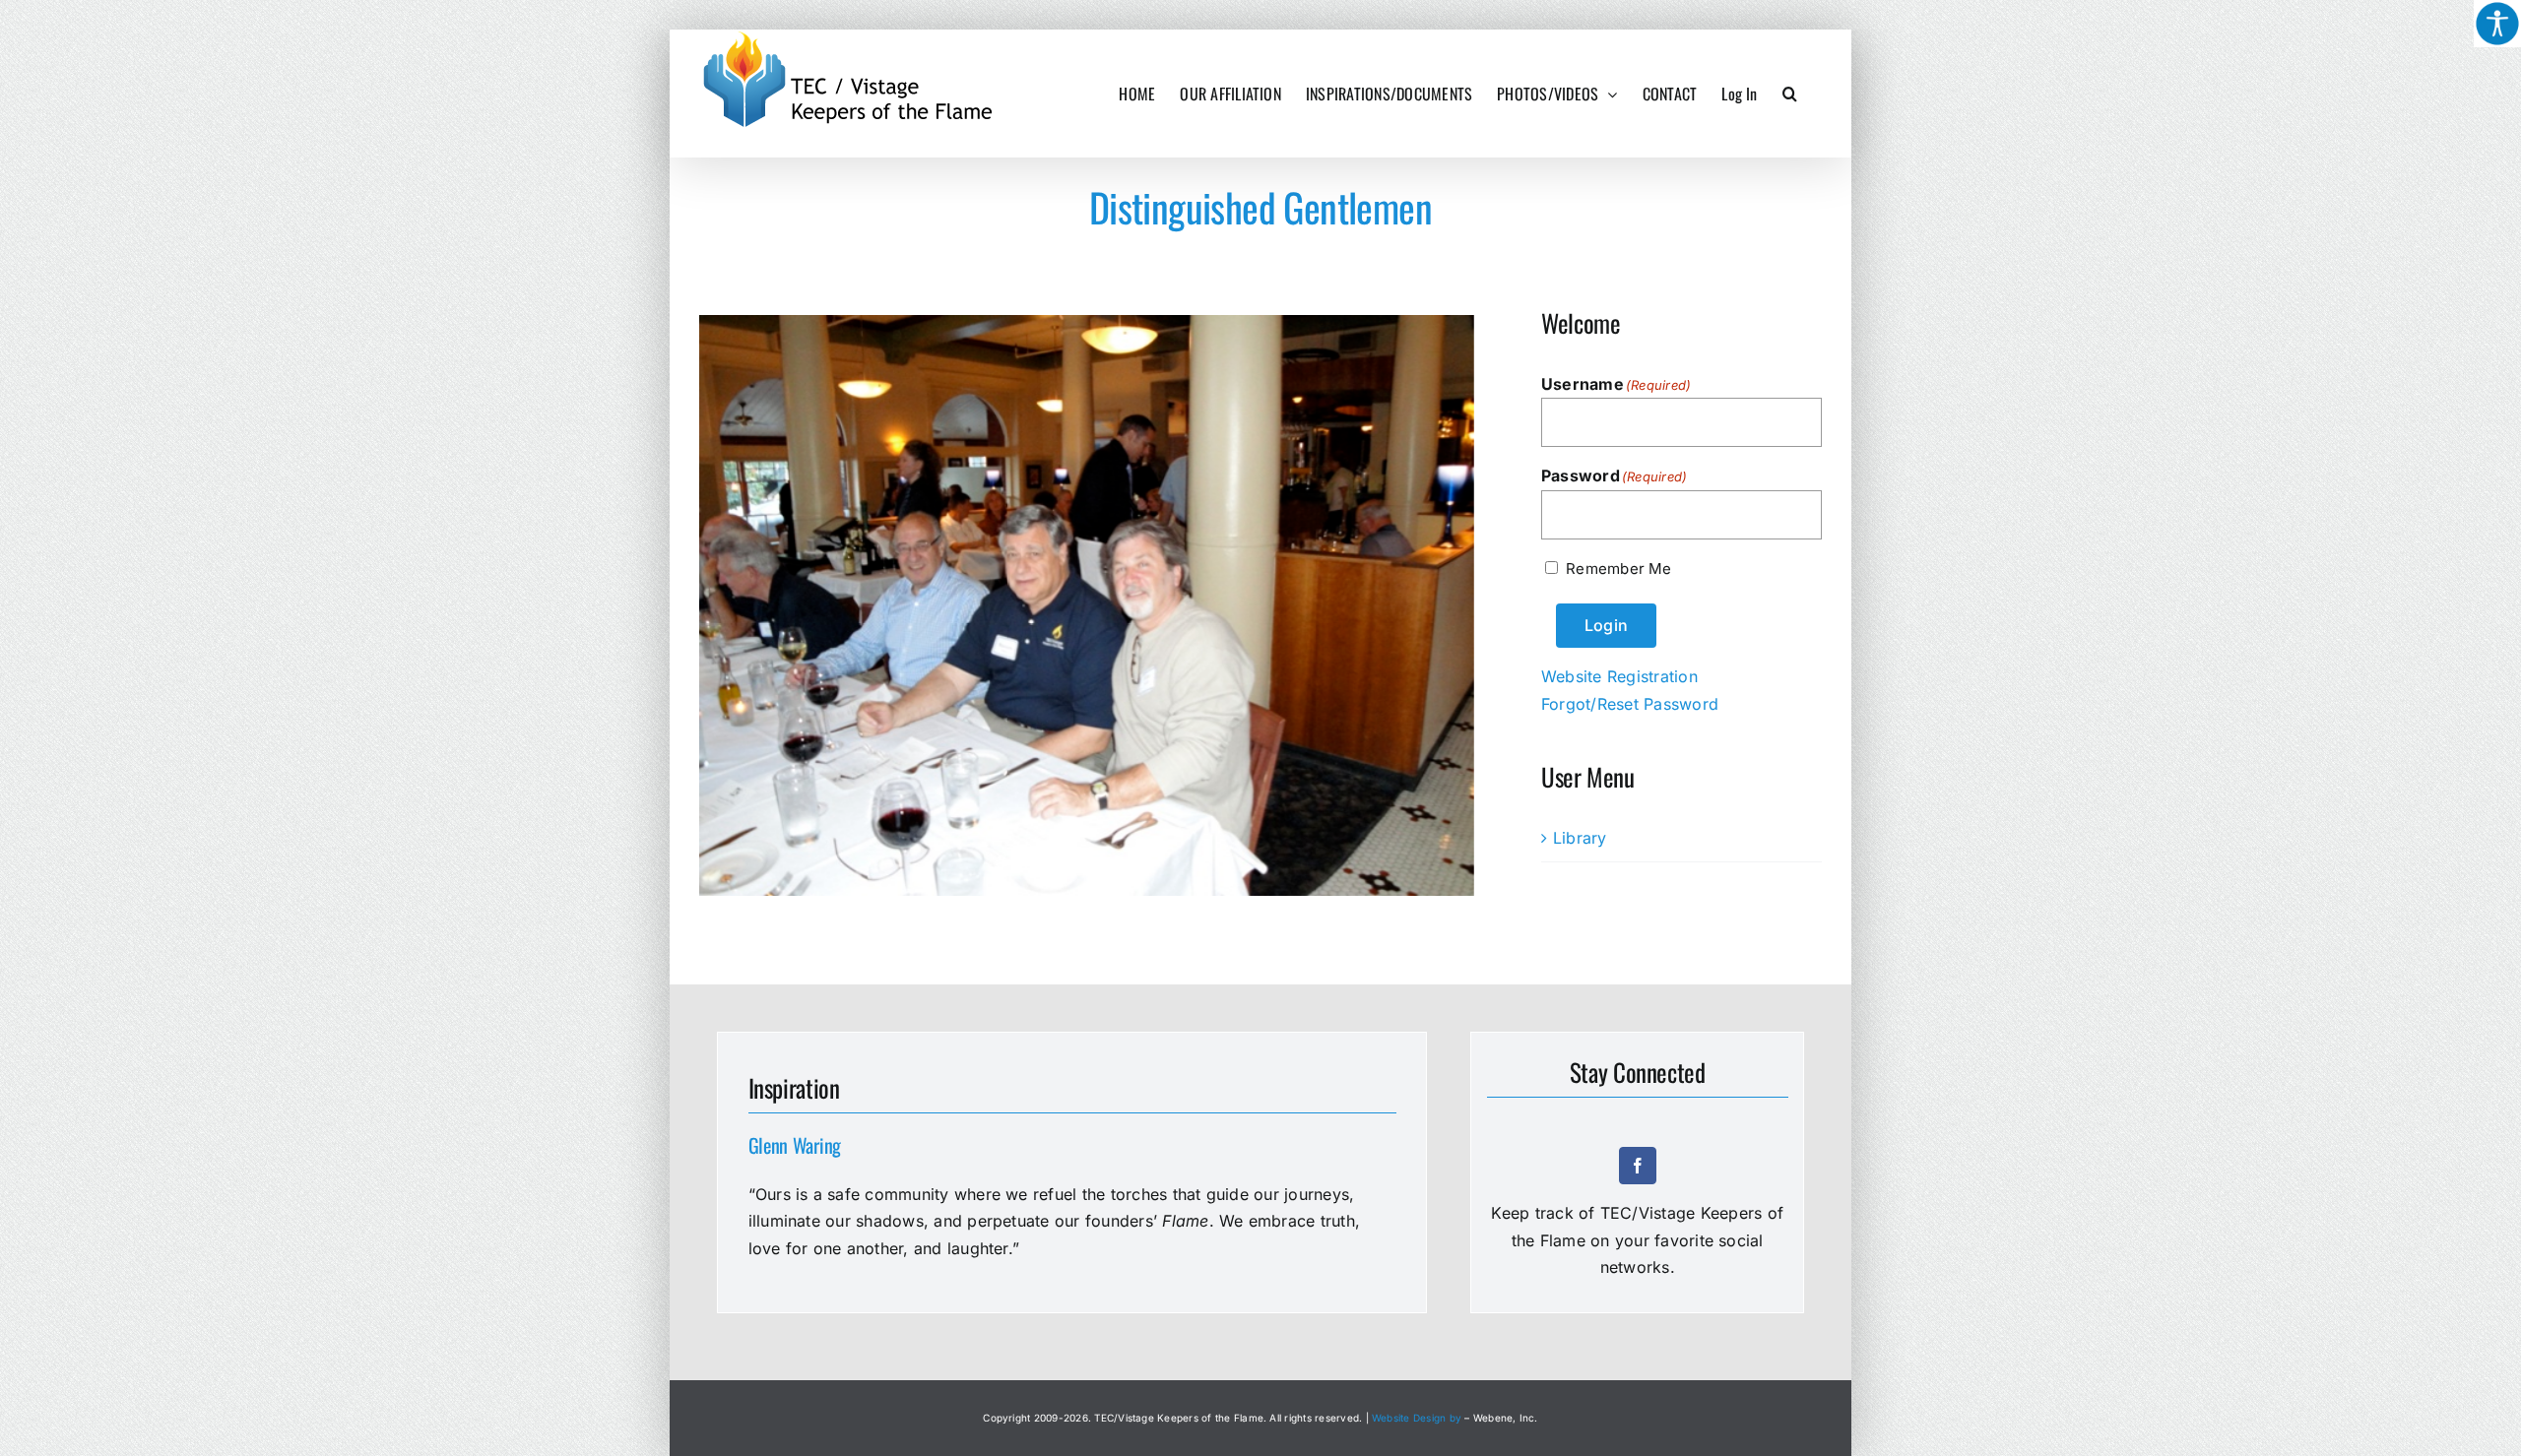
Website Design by (1417, 1418)
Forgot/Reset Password (1630, 704)
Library (1580, 838)
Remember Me (1618, 569)
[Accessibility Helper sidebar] (2497, 24)
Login (1606, 625)
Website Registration (1619, 676)
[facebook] (1638, 1166)
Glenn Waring (795, 1145)
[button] (1790, 94)
